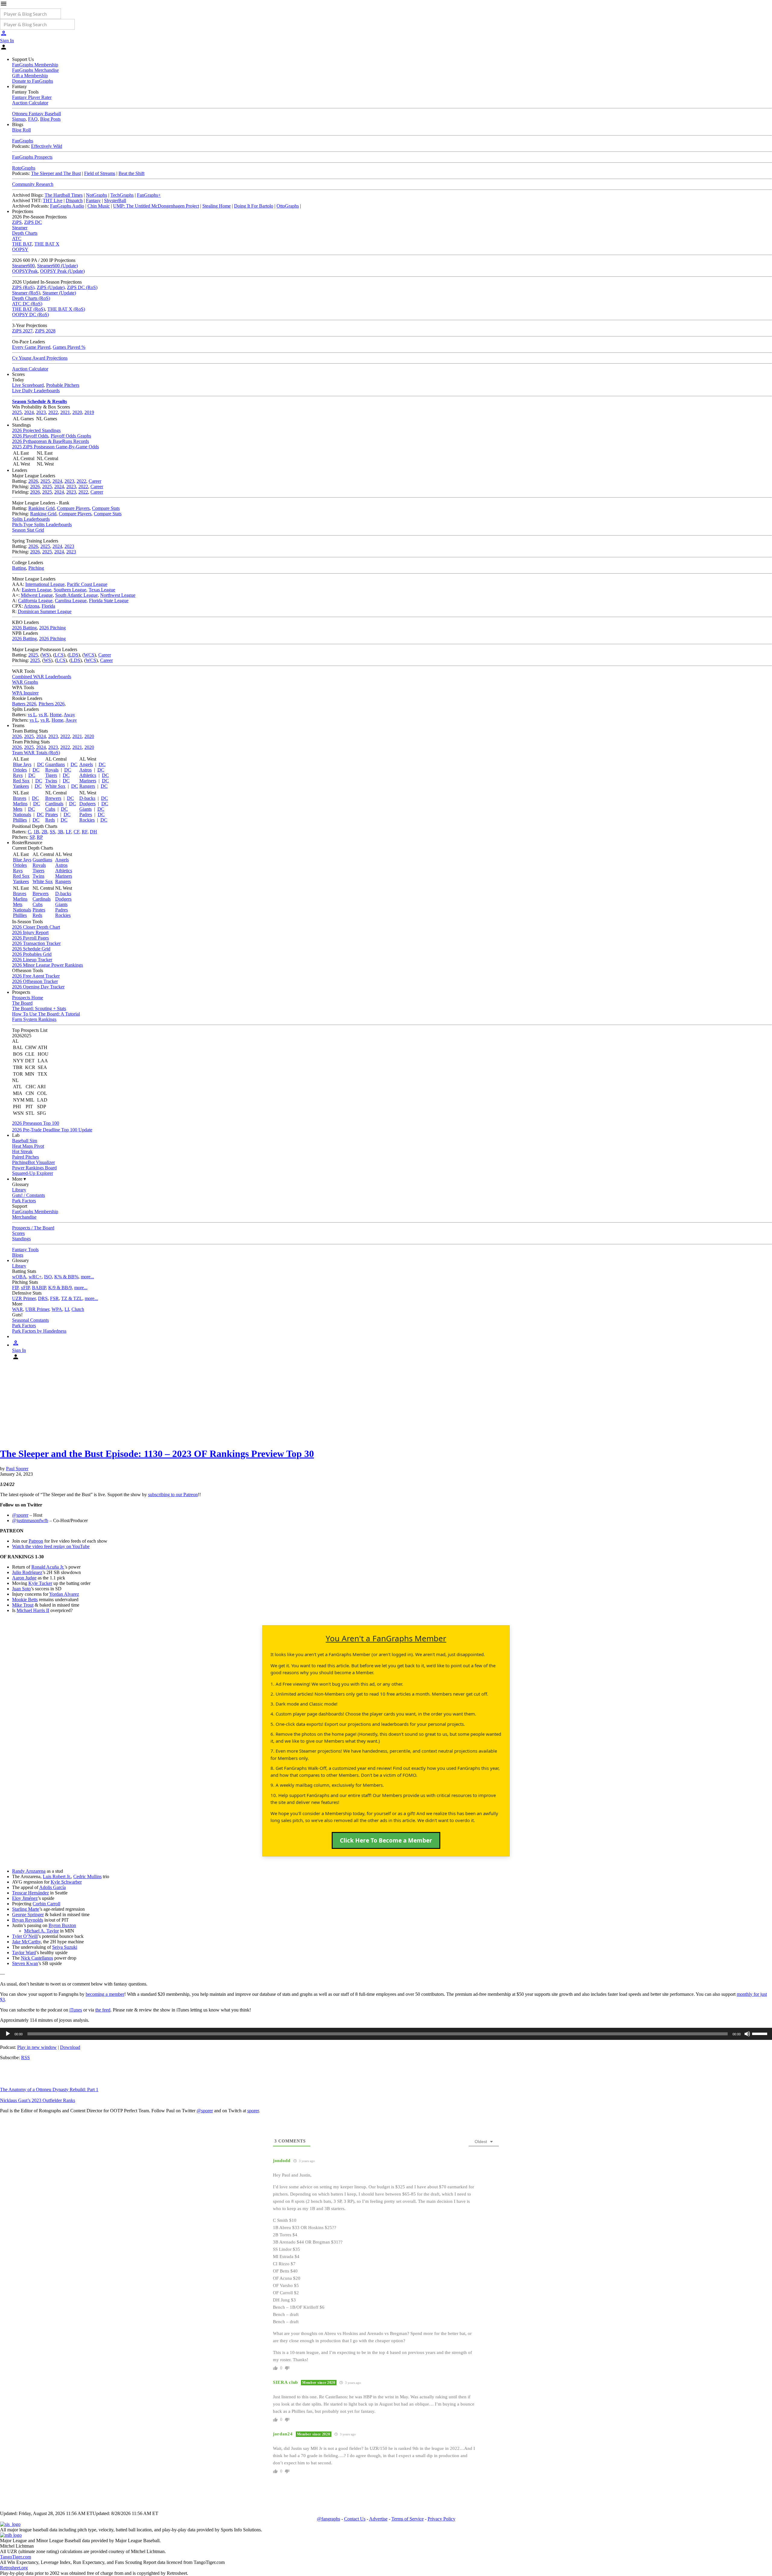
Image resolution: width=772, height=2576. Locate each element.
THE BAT (22, 244)
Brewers (53, 798)
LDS (74, 655)
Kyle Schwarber (66, 1882)
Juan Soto (21, 1589)
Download (70, 2047)
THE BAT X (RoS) (66, 309)
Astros (85, 770)
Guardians (55, 764)
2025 (17, 412)
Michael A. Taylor (41, 1931)
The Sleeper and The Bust (56, 173)
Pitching (36, 568)
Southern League (70, 590)
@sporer (20, 1515)
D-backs (87, 798)
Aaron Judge (24, 1578)
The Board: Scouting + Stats (39, 1008)
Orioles (20, 770)
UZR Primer (24, 1298)
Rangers (87, 786)
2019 (89, 412)
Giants (85, 809)
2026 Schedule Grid (31, 949)
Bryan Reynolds (28, 1920)
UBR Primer (37, 1309)
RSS (25, 2058)
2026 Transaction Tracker (36, 943)
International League (45, 584)
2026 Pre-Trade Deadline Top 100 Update (52, 1130)
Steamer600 (23, 266)
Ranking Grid (41, 508)
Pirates (52, 814)
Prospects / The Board (33, 1228)
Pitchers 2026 (52, 704)
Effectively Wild (47, 146)
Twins (51, 781)
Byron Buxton (62, 1925)
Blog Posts (50, 119)
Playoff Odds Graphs (71, 436)
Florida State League (109, 601)
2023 (41, 412)
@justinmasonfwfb (30, 1520)
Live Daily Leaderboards (36, 391)
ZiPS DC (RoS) (82, 287)
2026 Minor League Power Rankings (47, 965)
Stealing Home (217, 206)
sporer (253, 2111)
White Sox (55, 786)
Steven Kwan (25, 1963)
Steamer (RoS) (26, 293)
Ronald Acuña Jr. (48, 1567)
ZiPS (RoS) (23, 287)
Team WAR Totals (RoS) (36, 753)
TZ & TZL (72, 1298)
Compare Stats (106, 508)
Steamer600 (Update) (57, 266)
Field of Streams (100, 173)
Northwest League (118, 595)
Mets (18, 809)
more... (87, 1277)
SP (32, 837)
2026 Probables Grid (32, 954)
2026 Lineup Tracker (32, 960)
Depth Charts (25, 233)
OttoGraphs (288, 206)
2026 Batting (24, 628)
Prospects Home (28, 998)
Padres (86, 814)
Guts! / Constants (28, 1195)
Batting (19, 568)
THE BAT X (47, 244)
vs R (43, 715)
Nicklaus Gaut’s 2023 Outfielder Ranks (38, 2100)
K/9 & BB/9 (60, 1288)
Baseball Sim (25, 1141)
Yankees (21, 786)
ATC (17, 239)
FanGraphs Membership (35, 65)
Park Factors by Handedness (39, 1331)
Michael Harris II (33, 1610)
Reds (50, 820)
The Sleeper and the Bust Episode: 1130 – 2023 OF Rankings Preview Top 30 (157, 1454)
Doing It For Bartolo (254, 206)
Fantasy (93, 200)
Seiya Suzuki (65, 1947)
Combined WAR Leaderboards (42, 677)
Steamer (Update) (59, 293)
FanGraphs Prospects (32, 157)
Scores (18, 1233)
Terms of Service (408, 2519)
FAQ (33, 119)
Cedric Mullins (87, 1876)
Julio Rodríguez (27, 1572)
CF (76, 832)
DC (41, 764)
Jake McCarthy (26, 1942)
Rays (18, 775)
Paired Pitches (25, 1157)
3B (60, 832)
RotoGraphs (24, 168)
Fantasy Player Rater (32, 97)
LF (68, 832)
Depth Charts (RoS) (31, 298)
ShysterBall (115, 200)
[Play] (8, 2034)
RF (85, 832)
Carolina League (71, 601)
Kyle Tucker (40, 1583)
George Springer (28, 1915)
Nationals (22, 814)
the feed (103, 2010)
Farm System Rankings (34, 1019)
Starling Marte (26, 1909)
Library (19, 1190)
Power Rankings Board (34, 1168)
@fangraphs (329, 2519)
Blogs (18, 1255)
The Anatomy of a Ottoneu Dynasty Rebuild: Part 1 (49, 2089)
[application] (386, 2034)
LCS (59, 655)
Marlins (20, 804)
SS (52, 832)
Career (95, 481)
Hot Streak (22, 1151)
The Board (22, 1003)
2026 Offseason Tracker (35, 981)
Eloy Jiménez (25, 1898)
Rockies (87, 820)
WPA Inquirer (25, 693)
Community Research (33, 184)
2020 (77, 412)
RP (40, 837)
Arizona (32, 606)
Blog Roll (21, 130)
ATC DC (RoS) (27, 304)
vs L (32, 715)
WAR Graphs (25, 682)
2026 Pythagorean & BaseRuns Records (51, 441)
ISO (48, 1277)
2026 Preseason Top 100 (36, 1123)
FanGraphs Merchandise (35, 70)
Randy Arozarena (29, 1871)
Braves (20, 798)
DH (93, 832)
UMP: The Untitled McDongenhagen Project (156, 206)
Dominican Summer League (45, 611)
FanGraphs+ (149, 195)
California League (35, 601)
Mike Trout (23, 1605)
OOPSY (20, 249)
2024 (29, 412)
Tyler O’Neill (25, 1936)
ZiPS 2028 (45, 331)
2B (44, 832)
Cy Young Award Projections (40, 358)
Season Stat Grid (28, 530)
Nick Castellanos (37, 1958)
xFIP (25, 1288)
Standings (21, 1239)
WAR (17, 1309)
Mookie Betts (25, 1600)
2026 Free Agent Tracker (36, 976)
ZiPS (17, 222)
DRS (43, 1298)
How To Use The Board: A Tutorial (46, 1014)
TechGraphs (122, 195)
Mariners (88, 781)
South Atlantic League (76, 595)
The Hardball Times (64, 195)
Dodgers (87, 804)
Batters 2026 (24, 704)
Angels (86, 764)
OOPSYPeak (25, 271)
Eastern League (36, 590)
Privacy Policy (441, 2519)
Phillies (20, 820)
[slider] (761, 2033)
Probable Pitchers (63, 385)
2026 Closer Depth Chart (36, 927)
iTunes (76, 2010)
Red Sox (21, 781)
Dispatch (74, 200)
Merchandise (24, 1217)
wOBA (19, 1277)
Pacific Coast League (87, 584)
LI (67, 1309)
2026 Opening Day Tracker (38, 987)
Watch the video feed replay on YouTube (51, 1546)
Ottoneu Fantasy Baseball (36, 114)
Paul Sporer (17, 1469)
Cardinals (54, 804)
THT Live (53, 200)
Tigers (51, 775)
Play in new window (37, 2047)
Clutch (78, 1309)
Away (69, 715)
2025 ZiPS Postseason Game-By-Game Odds (55, 447)
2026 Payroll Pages (30, 938)
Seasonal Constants (30, 1320)
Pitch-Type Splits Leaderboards (42, 525)
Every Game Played (31, 347)
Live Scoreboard (28, 385)
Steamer (20, 228)
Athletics (88, 775)
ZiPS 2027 (22, 331)
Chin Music (99, 206)
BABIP (39, 1288)
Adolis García (52, 1887)
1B (36, 832)
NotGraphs (96, 195)
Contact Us (355, 2519)
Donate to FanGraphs (33, 81)
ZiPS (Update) (51, 287)
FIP (15, 1288)
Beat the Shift (131, 173)
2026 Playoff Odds (30, 436)
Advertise (378, 2519)
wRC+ (35, 1277)
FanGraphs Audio (67, 206)
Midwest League (37, 595)
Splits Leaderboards (31, 519)
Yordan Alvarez (64, 1594)
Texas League (102, 590)
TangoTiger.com (16, 2557)
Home (56, 715)
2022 (53, 412)
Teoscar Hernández (30, 1893)
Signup (19, 119)
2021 (65, 412)
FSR (54, 1298)
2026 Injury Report (30, 932)
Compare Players (73, 508)
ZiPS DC (33, 222)
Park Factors (24, 1201)
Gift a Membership (30, 76)
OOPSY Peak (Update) (62, 271)
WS (46, 655)
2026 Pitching (52, 628)
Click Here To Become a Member (386, 1840)
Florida (48, 606)
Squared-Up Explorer (33, 1173)
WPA (57, 1309)
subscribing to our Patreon (173, 1495)
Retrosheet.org (14, 2568)
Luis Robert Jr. (57, 1876)
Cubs (50, 809)
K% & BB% (66, 1277)
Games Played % (69, 347)
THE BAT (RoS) (28, 309)
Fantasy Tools (25, 1250)
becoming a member (105, 1994)
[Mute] (747, 2034)
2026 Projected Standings (36, 430)
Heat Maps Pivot (28, 1146)
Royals (52, 770)
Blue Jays (22, 764)
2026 (33, 481)
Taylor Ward (24, 1953)
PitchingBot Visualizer (33, 1162)
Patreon (36, 1541)
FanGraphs (23, 141)
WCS (89, 655)
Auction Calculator (30, 103)
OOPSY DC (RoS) (30, 315)
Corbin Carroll (46, 1904)
